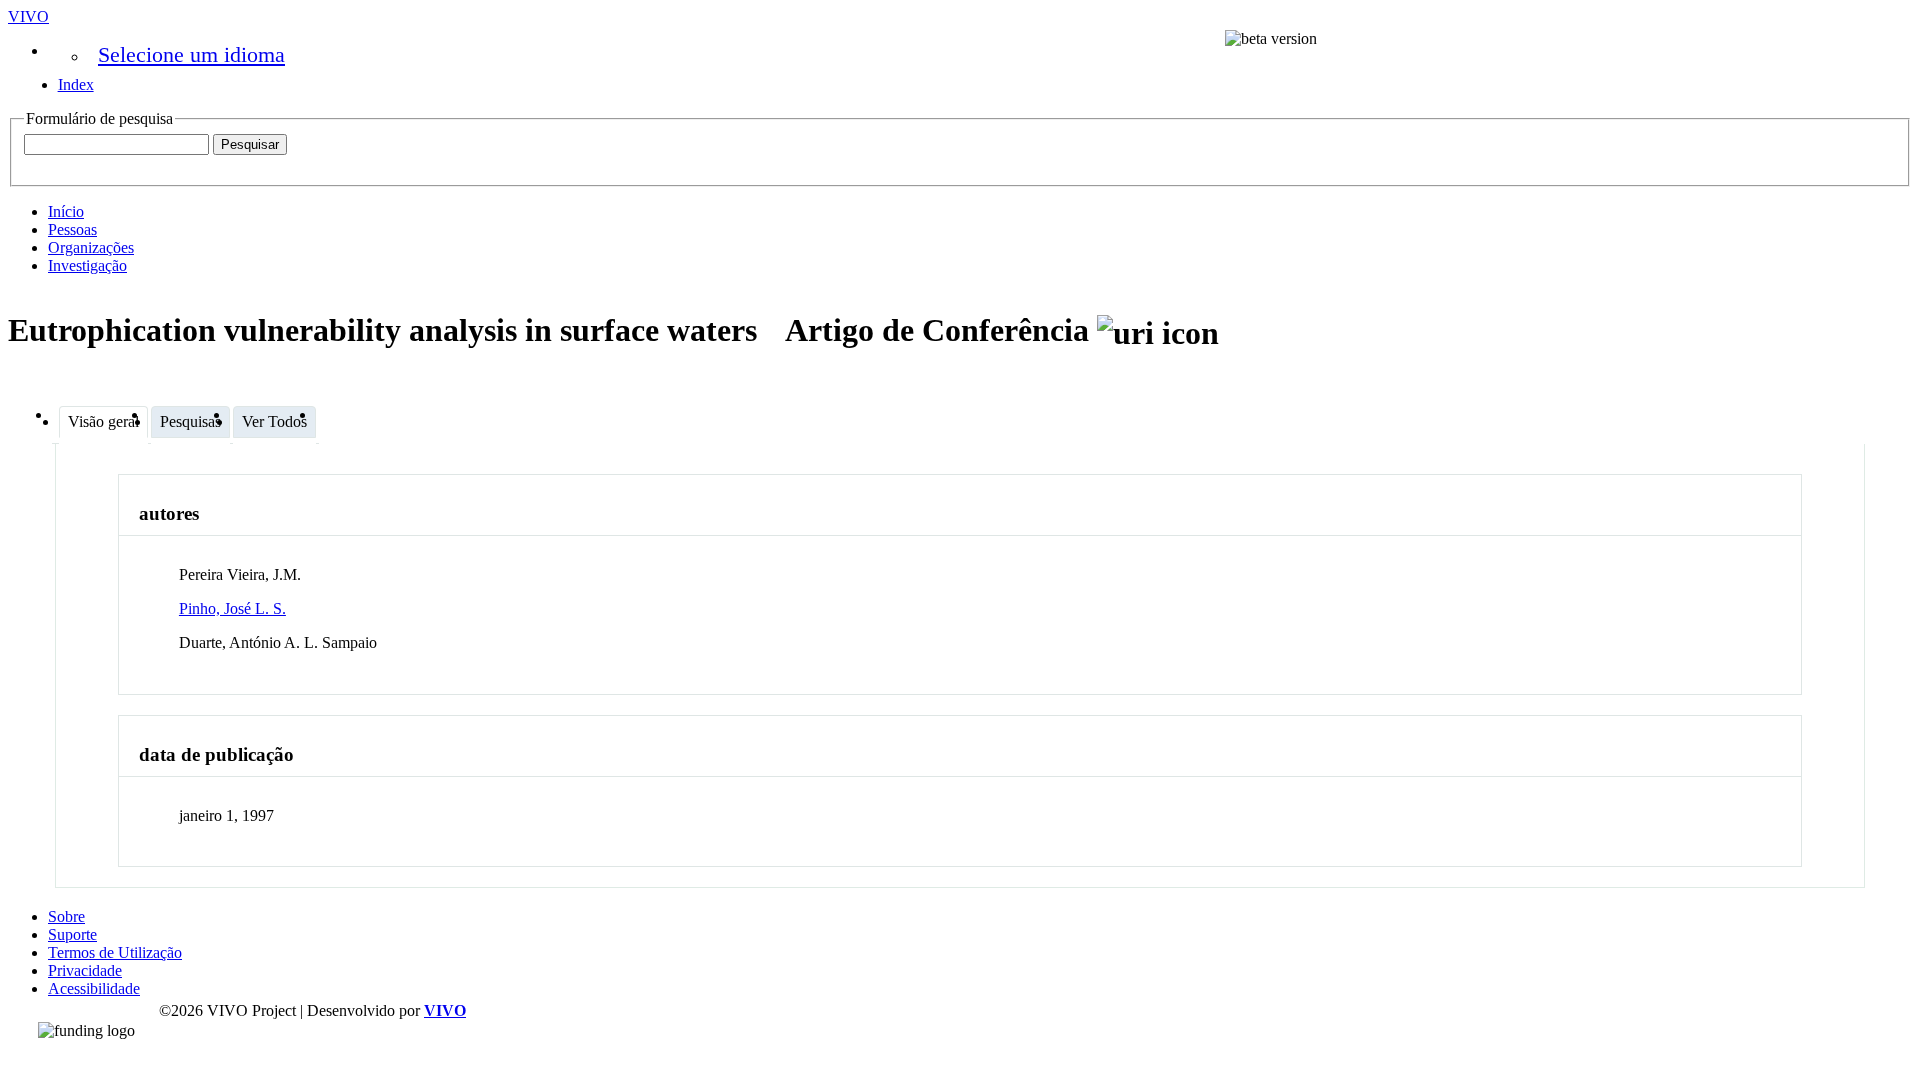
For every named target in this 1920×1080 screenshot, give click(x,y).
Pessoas (72, 229)
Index (76, 84)
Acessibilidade (94, 988)
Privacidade (85, 970)
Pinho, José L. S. (232, 608)
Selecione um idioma (191, 54)
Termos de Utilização (115, 952)
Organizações (91, 247)
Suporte (72, 934)
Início (66, 211)
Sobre (66, 916)
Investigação (87, 265)
